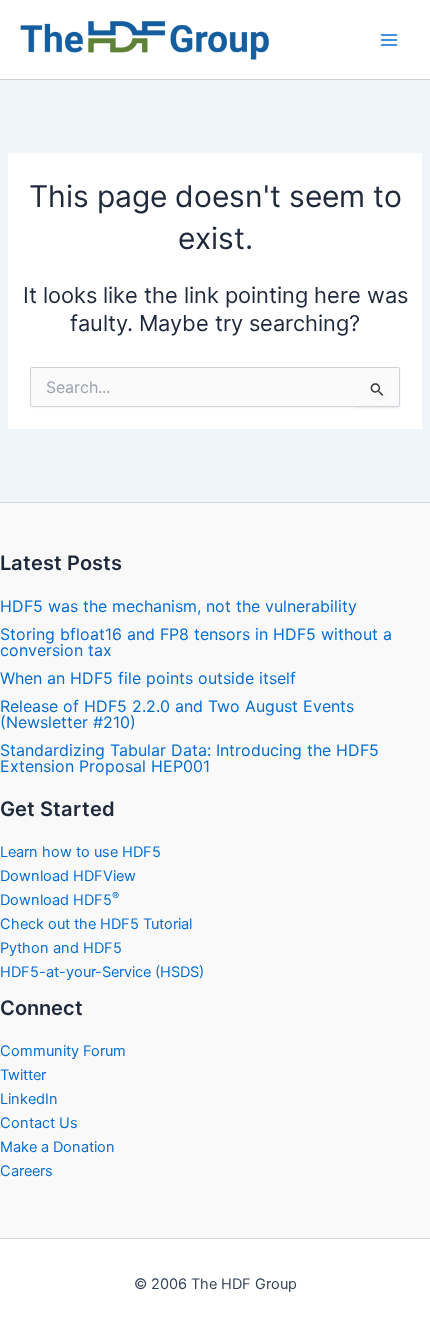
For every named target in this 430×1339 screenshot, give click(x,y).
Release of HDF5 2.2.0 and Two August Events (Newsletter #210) (177, 714)
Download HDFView (68, 876)
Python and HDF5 (61, 948)
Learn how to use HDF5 (80, 852)
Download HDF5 (59, 900)
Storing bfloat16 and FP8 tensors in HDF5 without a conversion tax (196, 642)
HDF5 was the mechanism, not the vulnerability (178, 606)
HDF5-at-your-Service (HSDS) (102, 972)
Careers (26, 1171)
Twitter (23, 1075)
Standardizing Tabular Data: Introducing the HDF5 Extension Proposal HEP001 (189, 758)
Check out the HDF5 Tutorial (96, 924)
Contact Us (39, 1123)
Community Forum (63, 1051)
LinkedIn (29, 1099)
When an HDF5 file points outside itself (148, 678)
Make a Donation (57, 1147)
